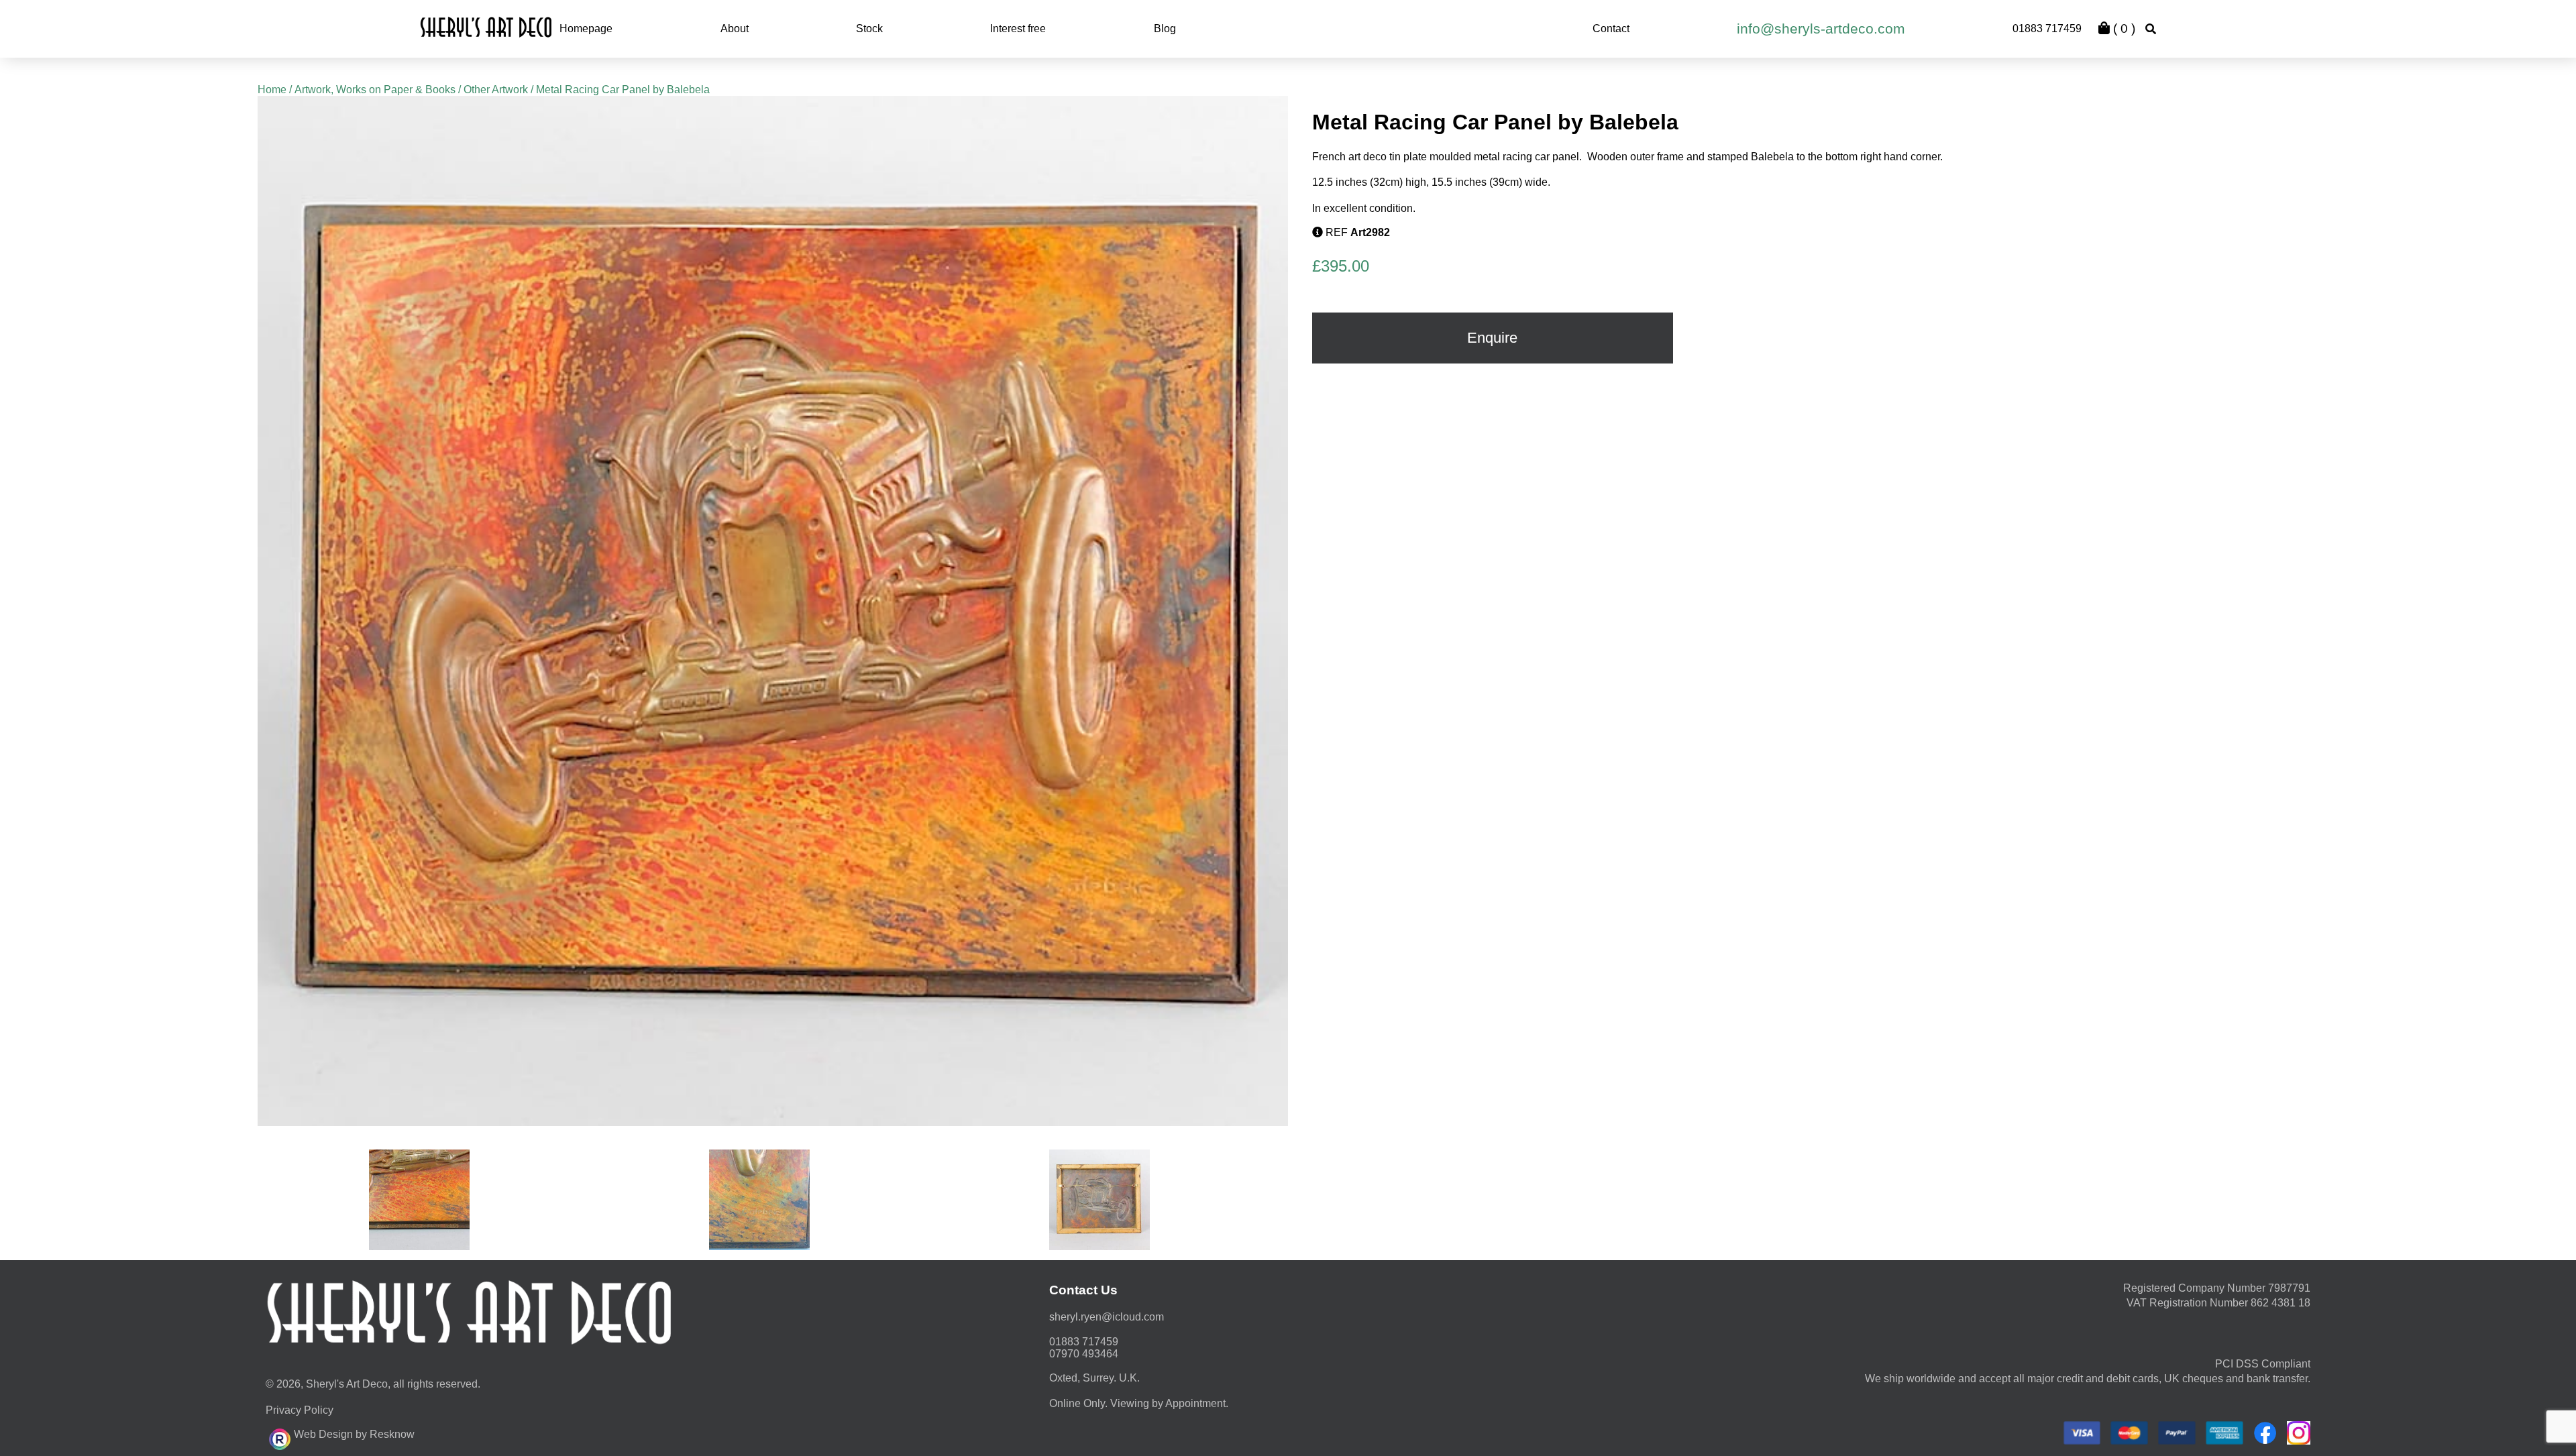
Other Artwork (496, 90)
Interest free (1018, 29)
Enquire (1492, 338)
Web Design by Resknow (354, 1434)
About (735, 29)
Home (272, 90)
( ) (2123, 29)
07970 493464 (1084, 1354)
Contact (1611, 29)
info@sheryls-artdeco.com (1821, 29)
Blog (1165, 29)
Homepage (586, 29)
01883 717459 (2047, 29)
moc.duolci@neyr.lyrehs (1107, 1317)
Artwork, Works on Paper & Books (375, 90)
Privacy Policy (300, 1410)
